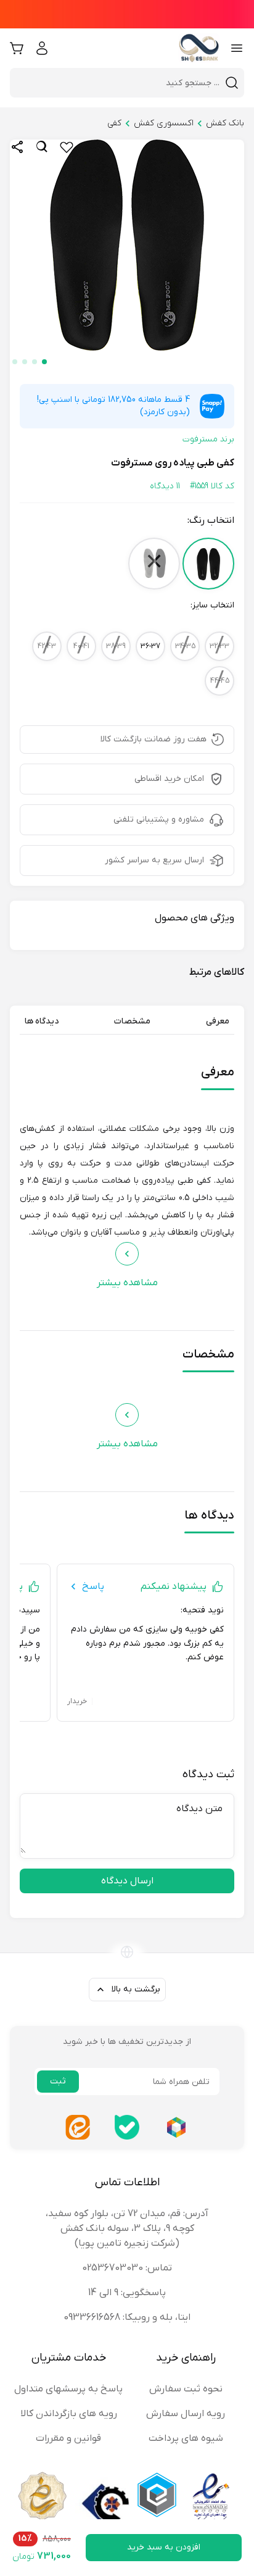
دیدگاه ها (42, 1021)
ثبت (58, 2081)
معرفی (218, 1021)
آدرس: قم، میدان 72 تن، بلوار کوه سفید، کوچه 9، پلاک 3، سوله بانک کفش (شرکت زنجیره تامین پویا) (127, 2228)
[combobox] (120, 83)
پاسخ (93, 1586)
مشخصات (132, 1021)
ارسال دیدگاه (127, 1881)
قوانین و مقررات (68, 2438)
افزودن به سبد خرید (164, 2547)
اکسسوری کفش (164, 123)
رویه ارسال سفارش (186, 2414)
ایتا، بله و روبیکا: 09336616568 (127, 2317)
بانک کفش (225, 123)
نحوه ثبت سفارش (186, 2389)
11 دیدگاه (165, 486)
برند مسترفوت (208, 439)
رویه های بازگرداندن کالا (69, 2414)
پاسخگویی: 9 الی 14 (127, 2293)
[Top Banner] (127, 14)
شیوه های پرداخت (186, 2438)
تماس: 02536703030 (127, 2268)
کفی (114, 123)
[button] (44, 362)
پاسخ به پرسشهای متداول (68, 2389)
